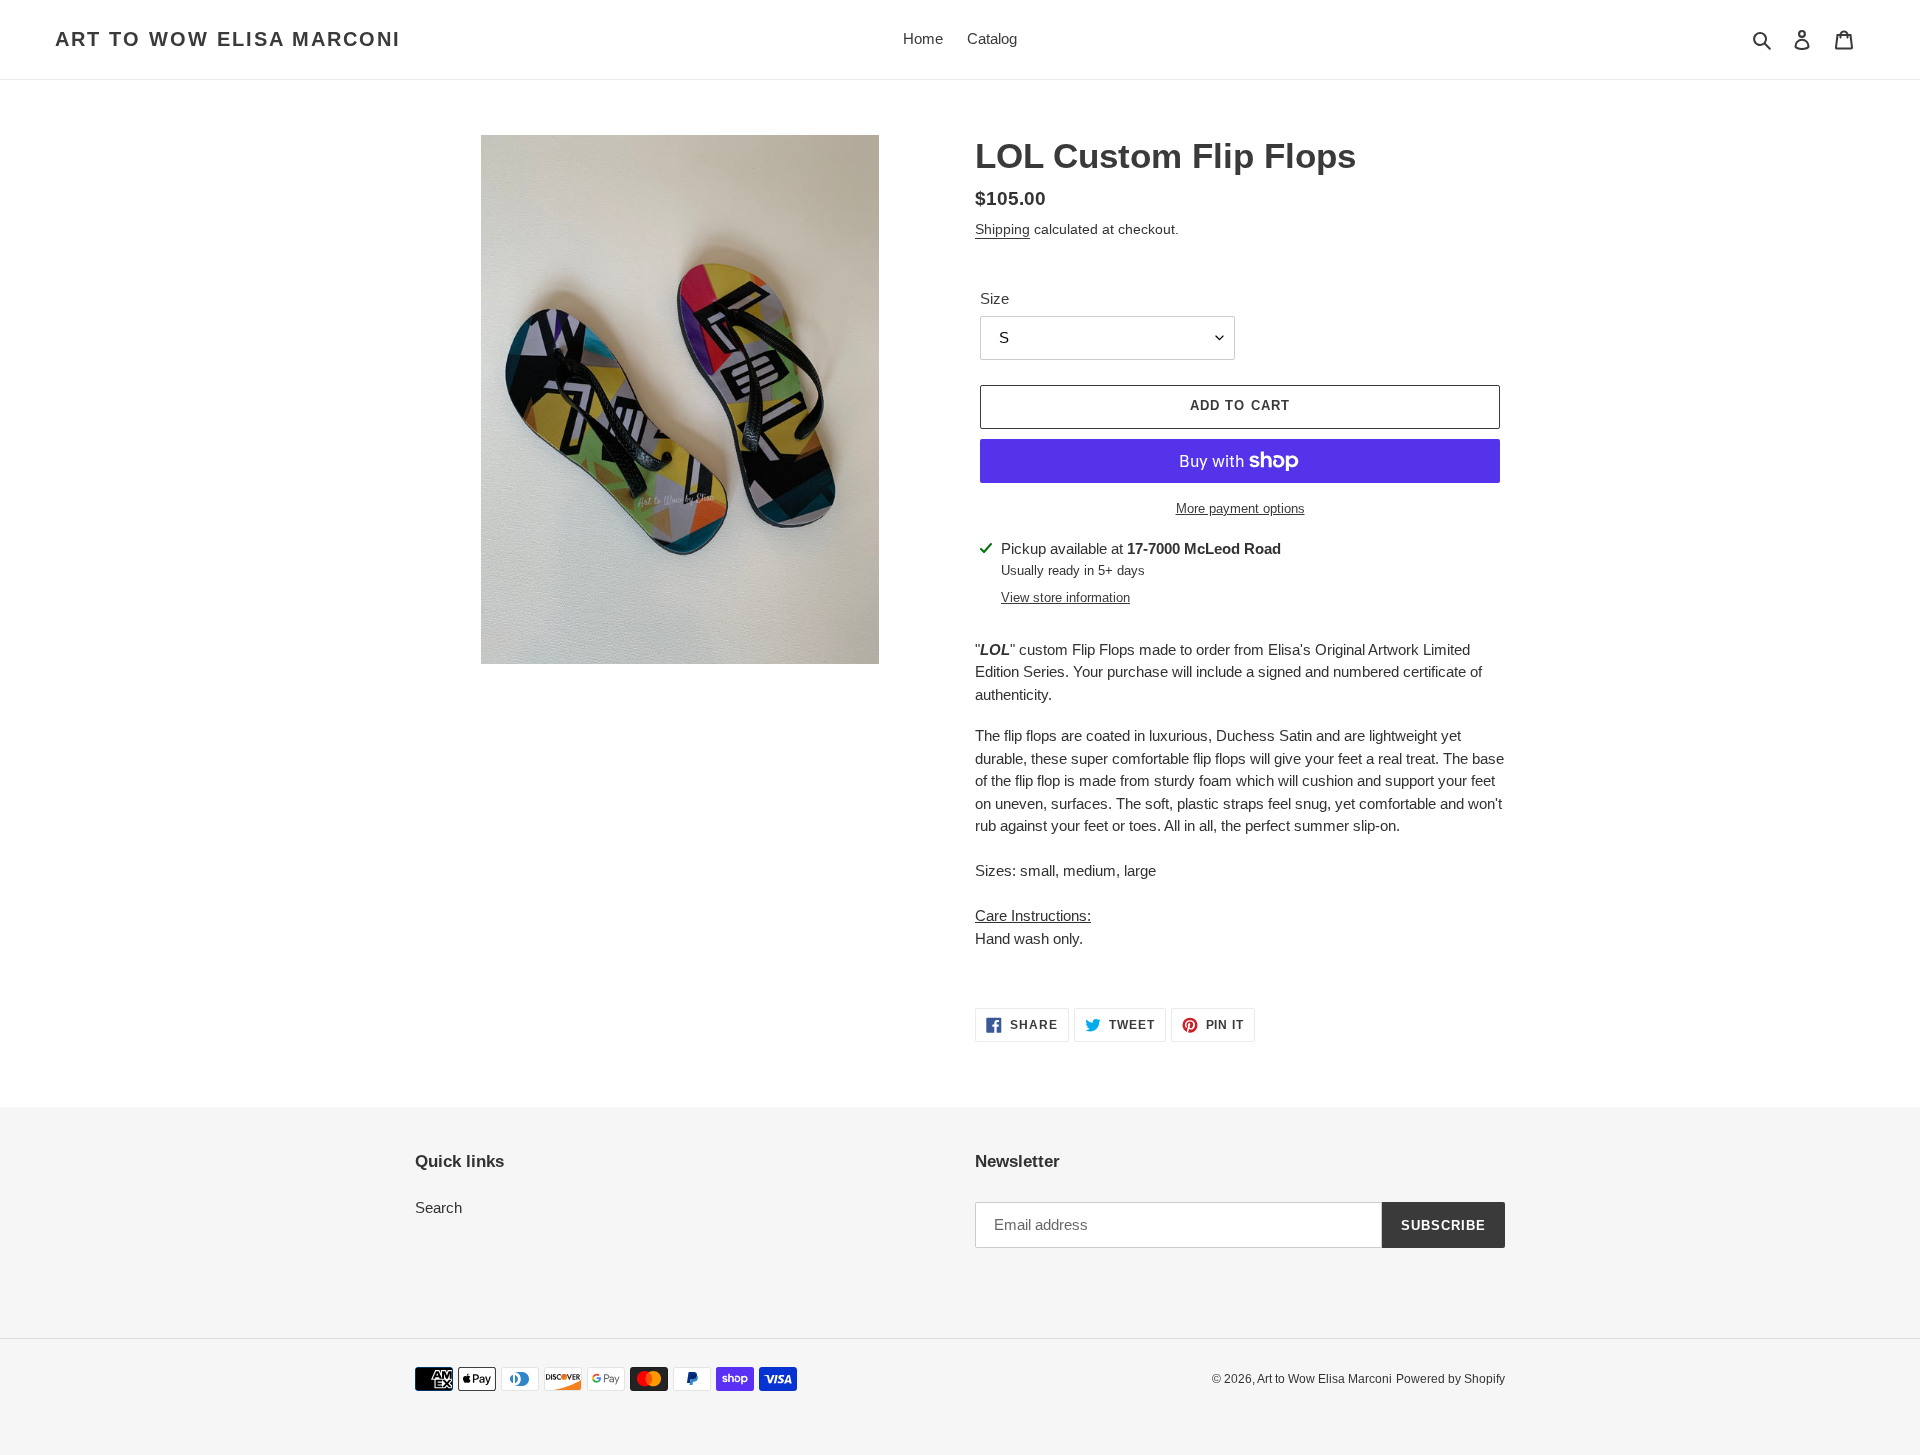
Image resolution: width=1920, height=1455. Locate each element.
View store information (1065, 597)
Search (438, 1207)
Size (994, 298)
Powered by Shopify (1450, 1379)
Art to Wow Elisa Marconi (228, 39)
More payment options (1240, 508)
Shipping (1002, 229)
